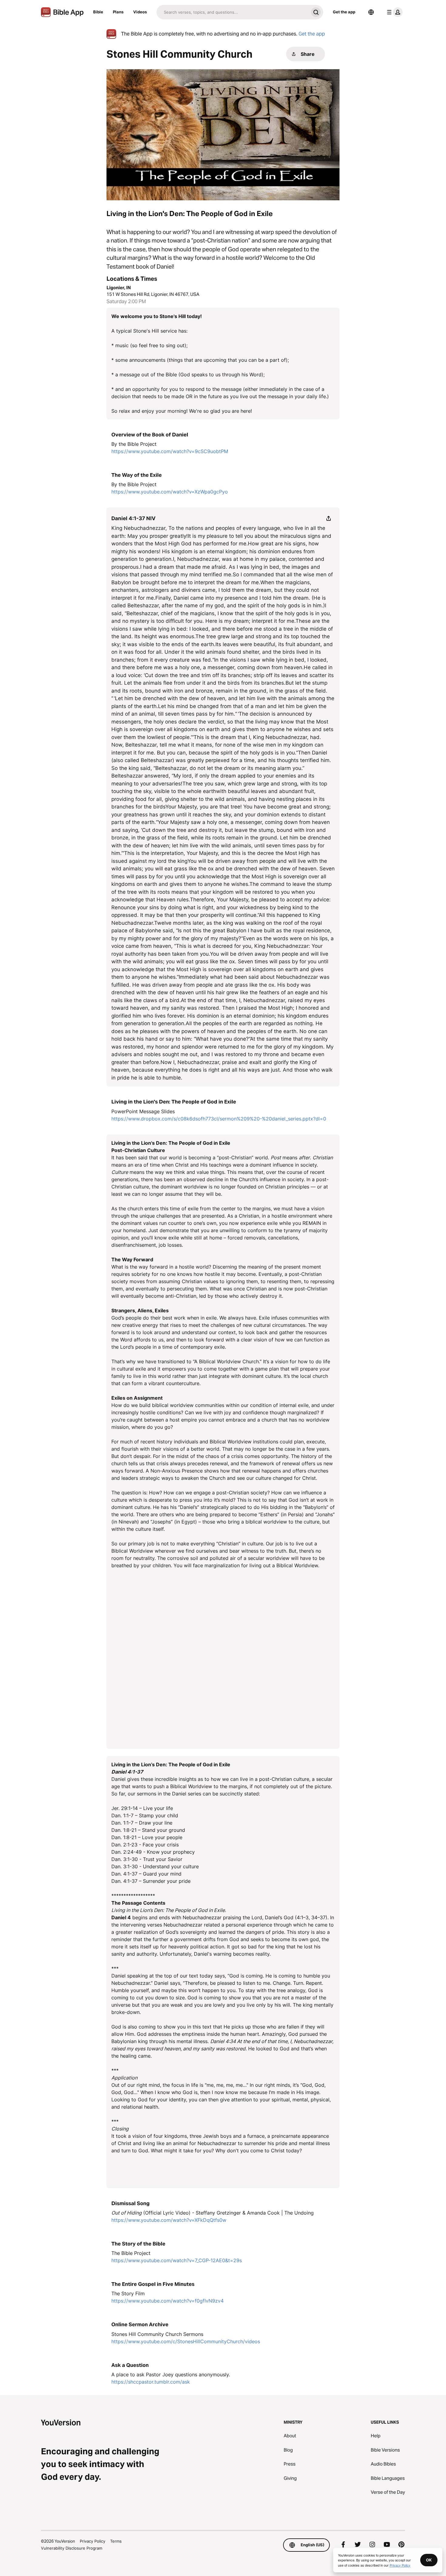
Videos (140, 12)
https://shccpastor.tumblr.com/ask (151, 2382)
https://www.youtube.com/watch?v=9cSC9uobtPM (170, 451)
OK (429, 2560)
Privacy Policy (93, 2541)
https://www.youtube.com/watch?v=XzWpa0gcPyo (170, 492)
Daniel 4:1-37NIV (133, 518)
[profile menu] (394, 12)
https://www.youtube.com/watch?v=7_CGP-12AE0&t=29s (177, 2260)
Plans (118, 12)
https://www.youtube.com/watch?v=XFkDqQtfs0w (169, 2220)
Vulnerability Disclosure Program (72, 2548)
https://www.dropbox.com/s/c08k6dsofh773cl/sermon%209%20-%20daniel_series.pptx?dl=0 (219, 1119)
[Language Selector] (371, 12)
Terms (116, 2541)
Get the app (344, 12)
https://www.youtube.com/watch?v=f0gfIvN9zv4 (167, 2301)
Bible (98, 12)
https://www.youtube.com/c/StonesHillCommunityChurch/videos (186, 2341)
